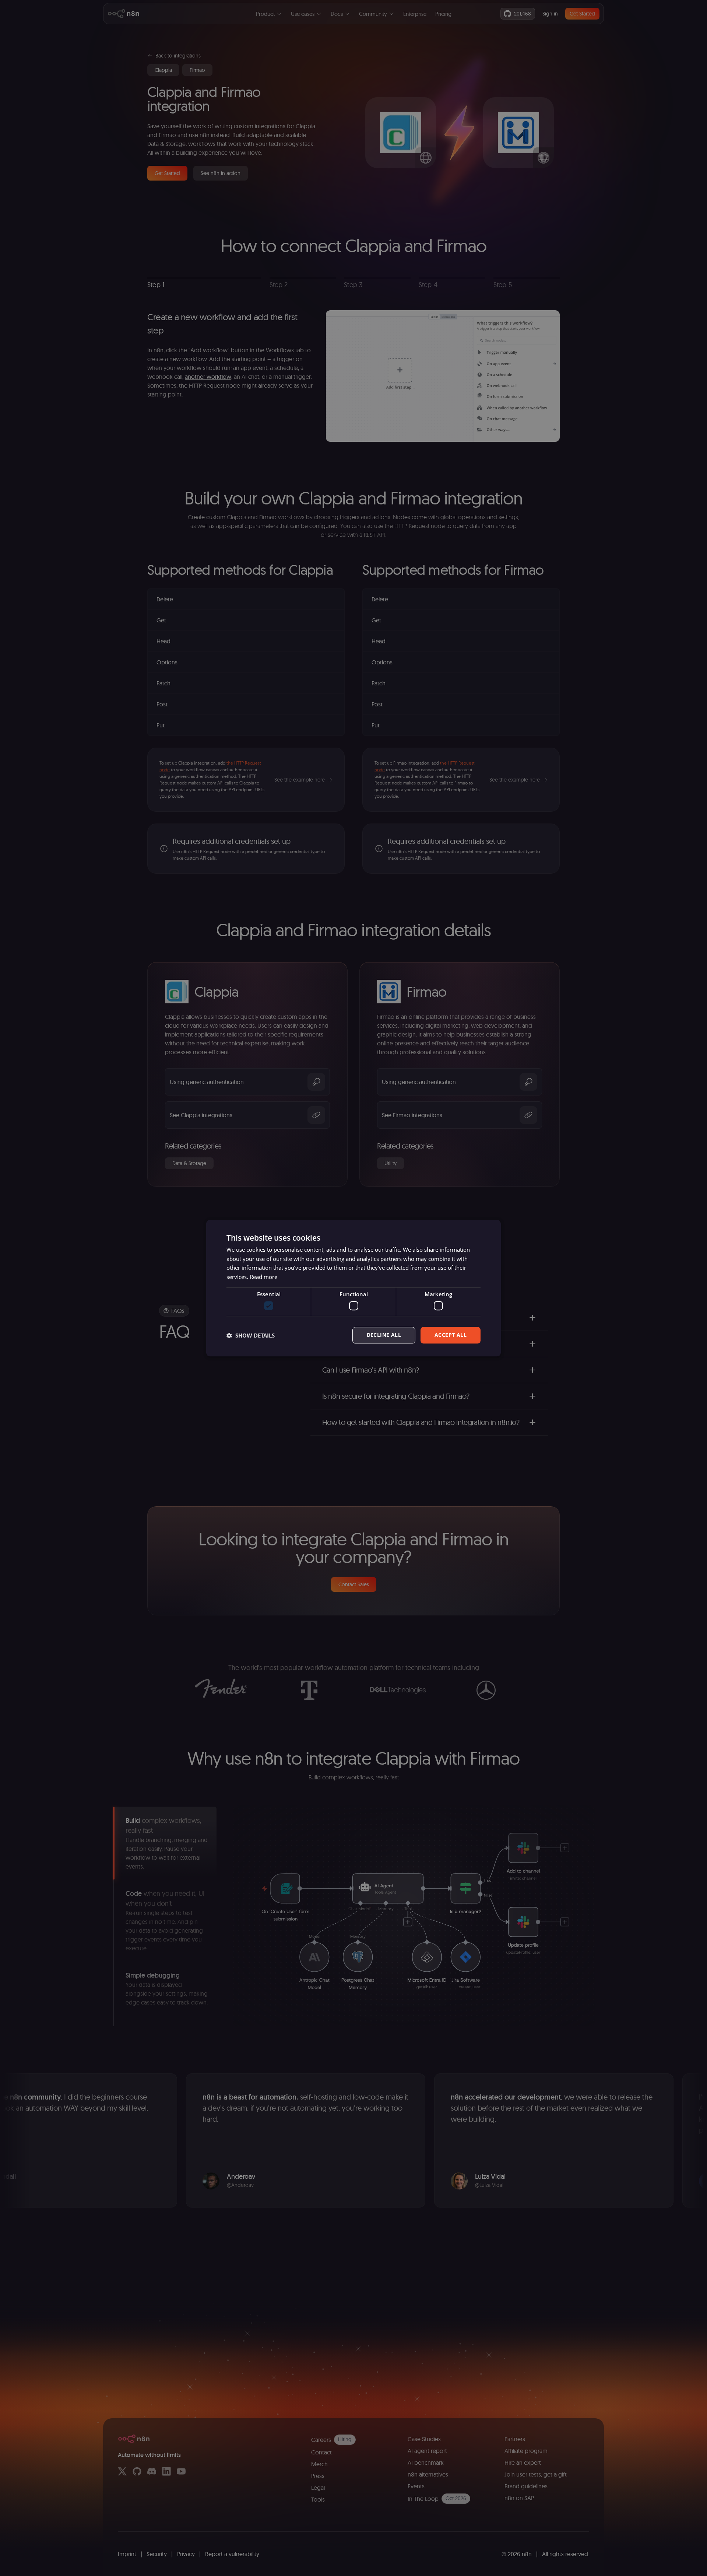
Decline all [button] (384, 1335)
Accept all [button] (451, 1335)
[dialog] (353, 1288)
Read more (263, 1277)
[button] (251, 1335)
